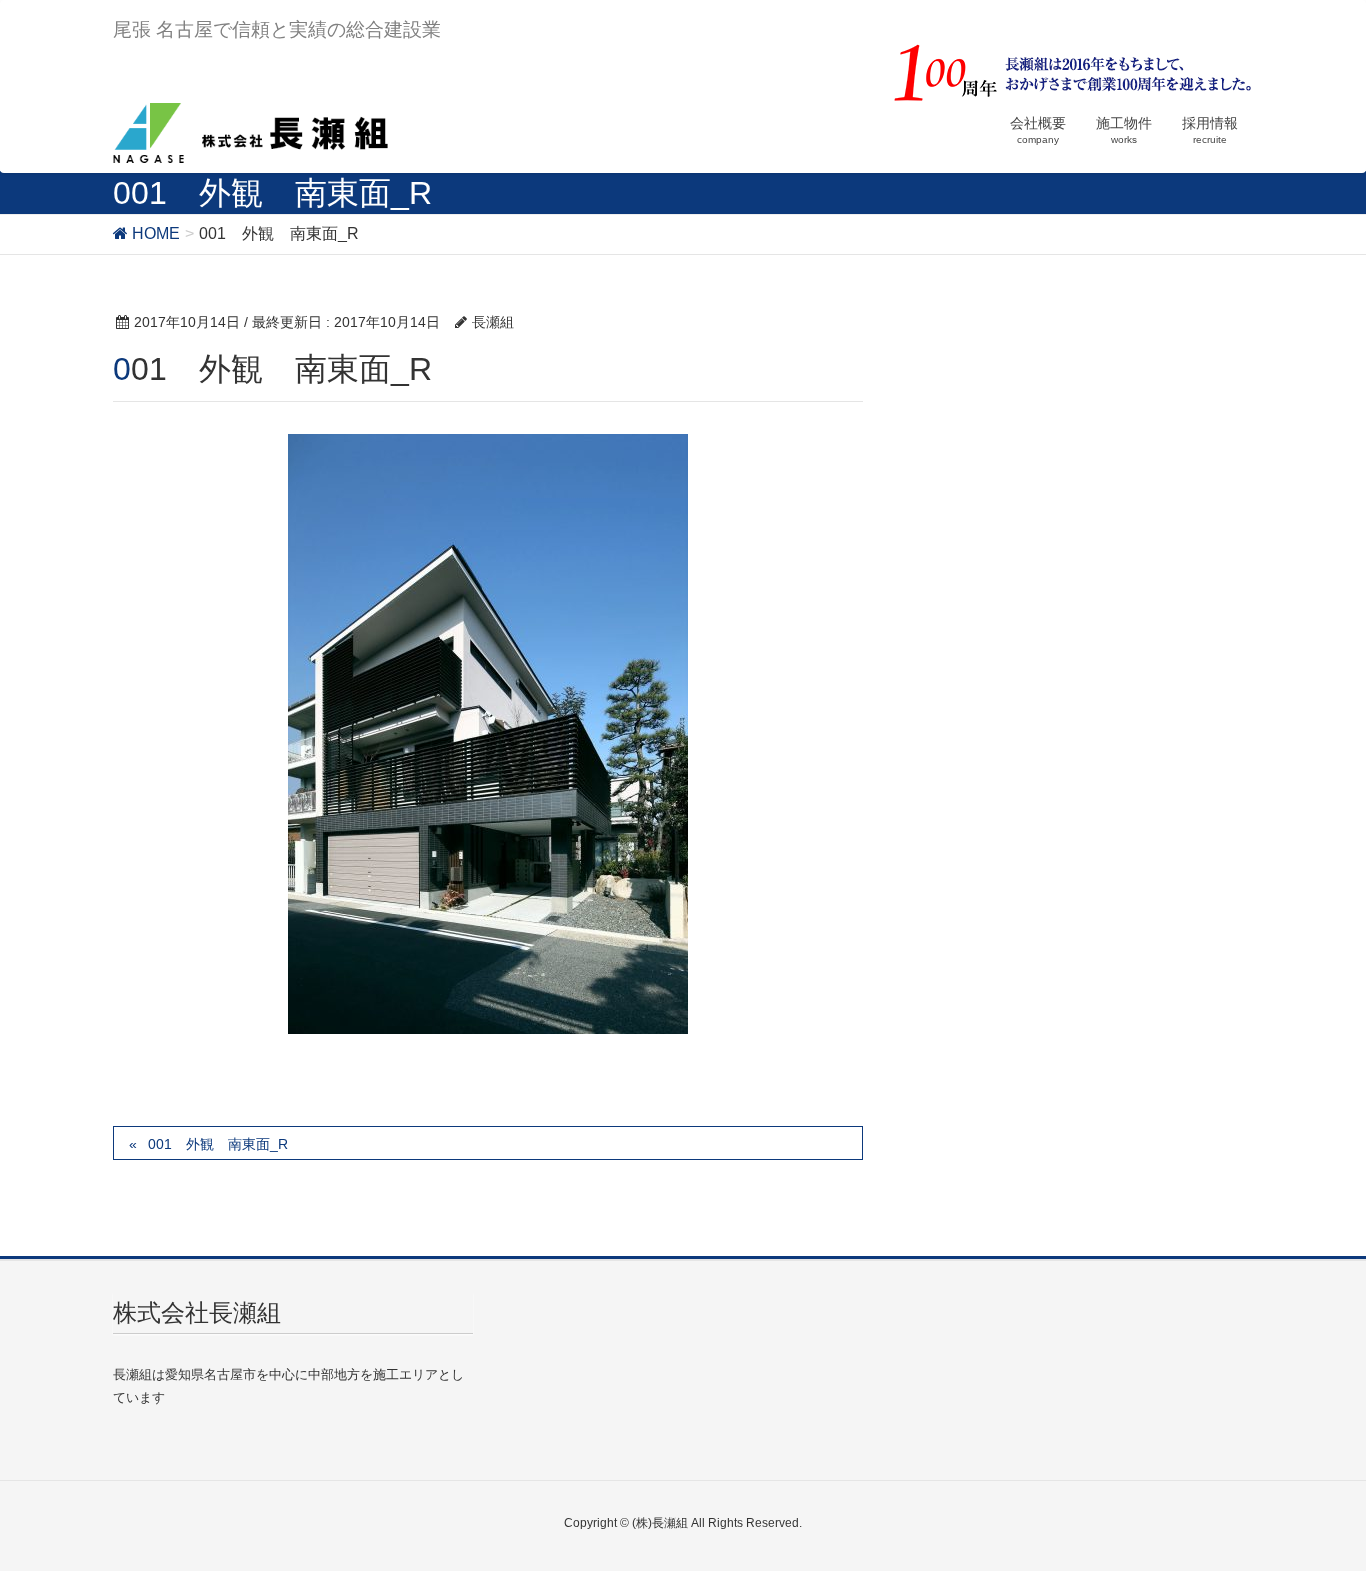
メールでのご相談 (1022, 1527)
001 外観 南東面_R (218, 1144)
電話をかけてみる (344, 1527)
